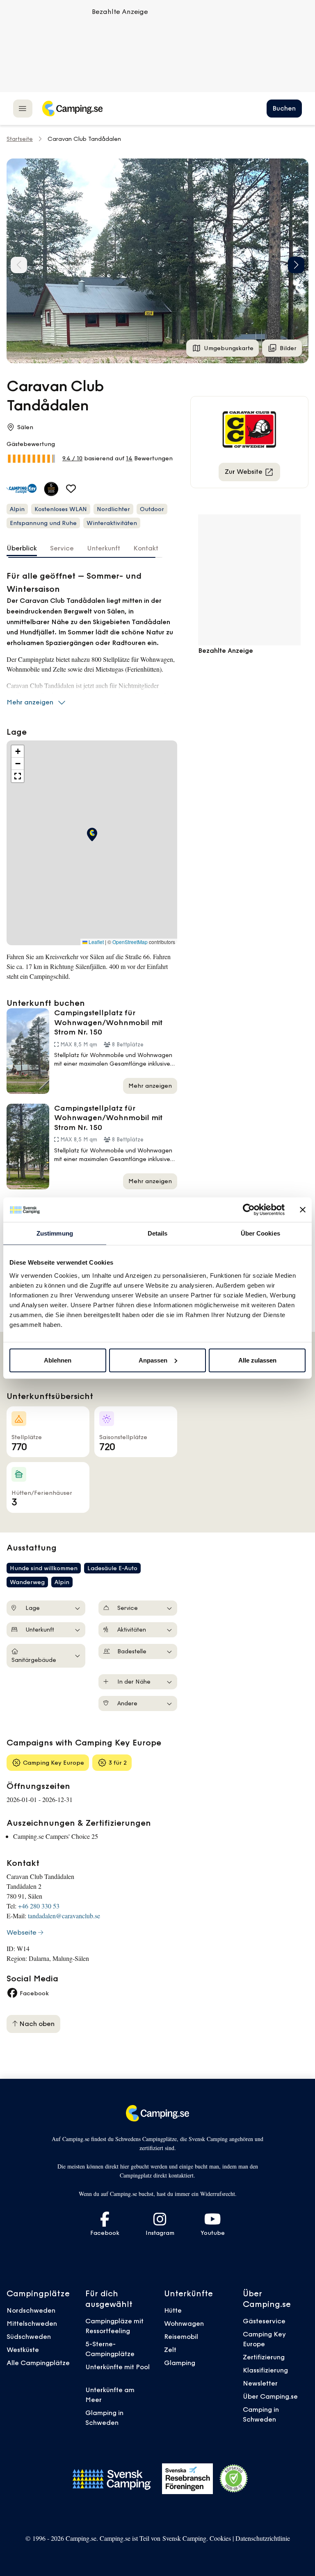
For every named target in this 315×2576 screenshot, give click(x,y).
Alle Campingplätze (38, 2363)
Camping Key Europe (264, 2339)
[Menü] (23, 108)
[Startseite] (72, 109)
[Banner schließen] (303, 1210)
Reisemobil (181, 2336)
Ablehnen (58, 1360)
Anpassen (153, 1360)
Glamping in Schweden (104, 2418)
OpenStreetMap (130, 942)
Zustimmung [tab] (55, 1233)
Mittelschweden (32, 2323)
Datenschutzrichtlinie (263, 2538)
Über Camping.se (270, 2396)
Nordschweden (31, 2310)
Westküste (23, 2350)
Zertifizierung (264, 2357)
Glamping (180, 2363)
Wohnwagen (184, 2323)
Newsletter (260, 2383)
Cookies (220, 2538)
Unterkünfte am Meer (110, 2395)
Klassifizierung (265, 2370)
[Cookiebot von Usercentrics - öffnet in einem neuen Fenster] (249, 1210)
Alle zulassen (257, 1360)
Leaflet (96, 942)
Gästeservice (264, 2321)
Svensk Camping (184, 2538)
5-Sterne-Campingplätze (110, 2349)
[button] (296, 265)
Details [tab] (158, 1233)
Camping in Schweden (261, 2414)
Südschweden (29, 2336)
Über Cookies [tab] (260, 1233)
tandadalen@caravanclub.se (64, 1916)
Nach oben (36, 2024)
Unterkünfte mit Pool (118, 2367)
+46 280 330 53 (39, 1906)
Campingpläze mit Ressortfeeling (114, 2326)
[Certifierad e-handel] (234, 2479)
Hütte (173, 2310)
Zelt (170, 2350)
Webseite (22, 1932)
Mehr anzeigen (30, 702)
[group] (157, 261)
